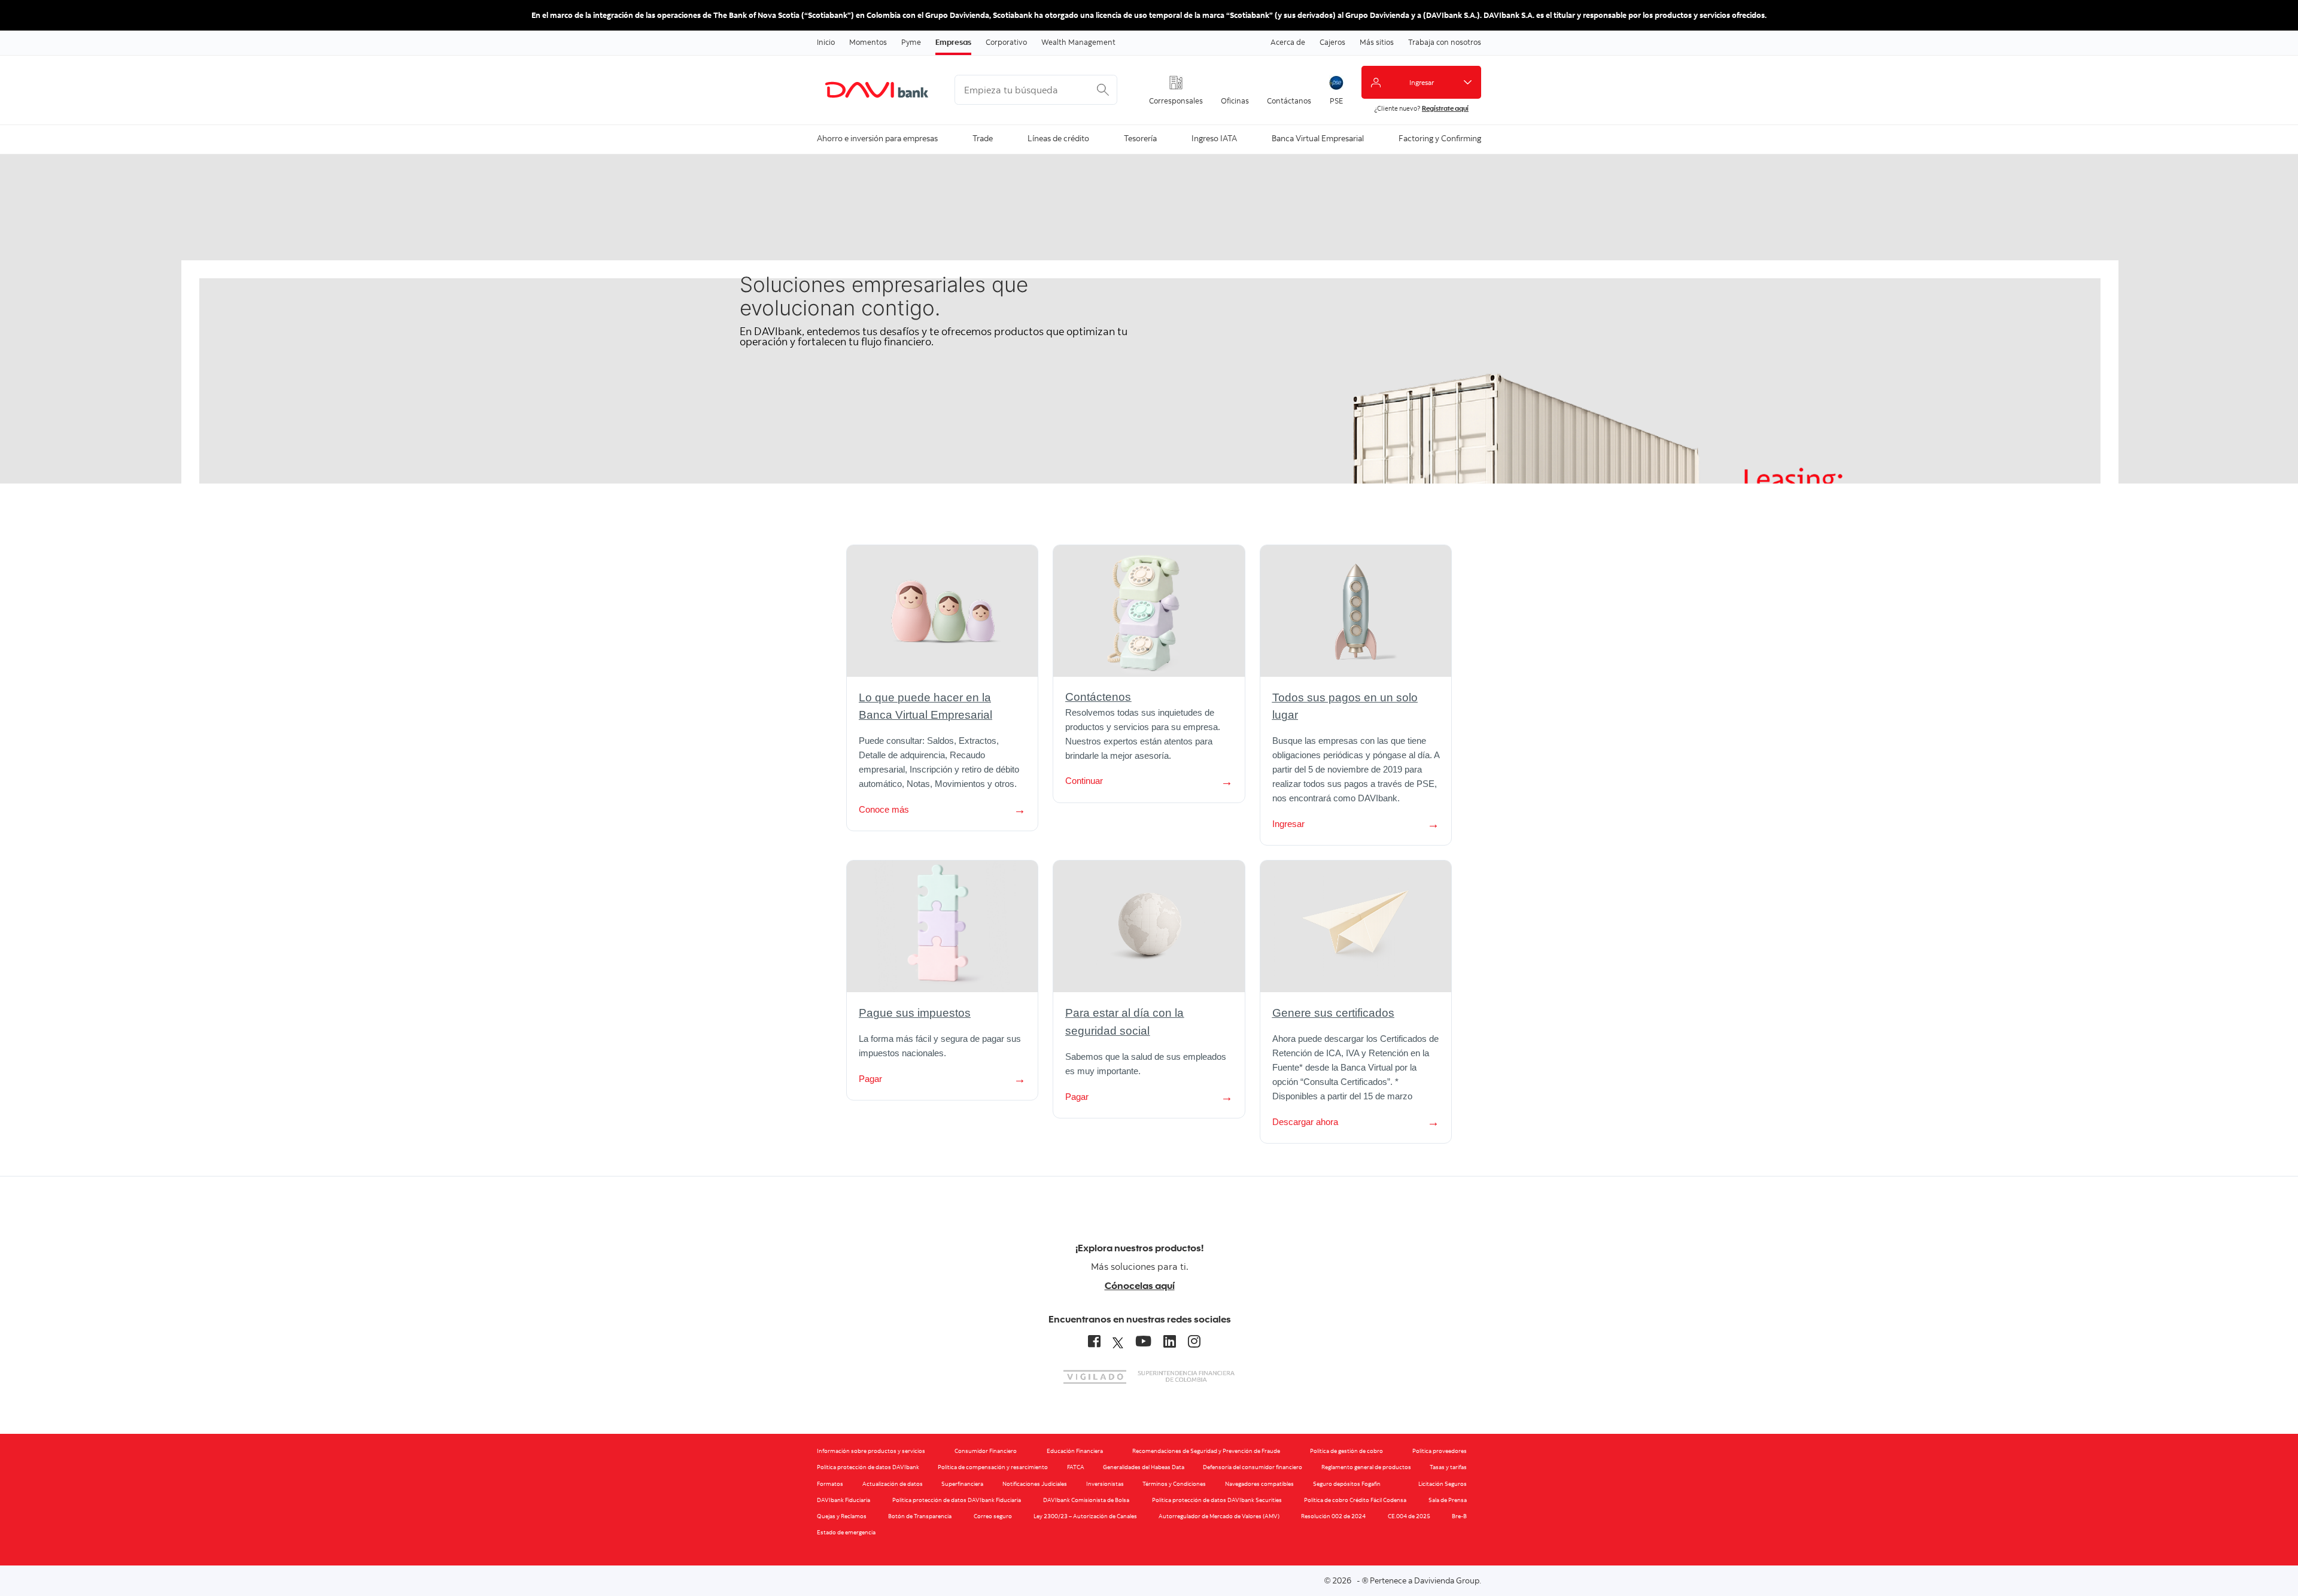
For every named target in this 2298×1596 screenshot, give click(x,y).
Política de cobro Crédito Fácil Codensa (1355, 1500)
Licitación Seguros (1443, 1484)
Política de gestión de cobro (1346, 1451)
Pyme (911, 42)
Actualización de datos (893, 1484)
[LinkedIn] (1170, 1341)
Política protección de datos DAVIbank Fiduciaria (957, 1500)
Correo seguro (993, 1516)
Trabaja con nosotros (1445, 42)
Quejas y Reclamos (842, 1516)
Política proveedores (1440, 1451)
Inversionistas (1105, 1484)
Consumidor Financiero (986, 1451)
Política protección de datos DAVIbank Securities (1217, 1500)
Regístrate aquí (1445, 108)
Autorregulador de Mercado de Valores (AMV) (1219, 1516)
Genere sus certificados (1333, 1013)
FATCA (1076, 1467)
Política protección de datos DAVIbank (868, 1467)
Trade (983, 138)
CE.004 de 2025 (1409, 1516)
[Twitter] (1118, 1341)
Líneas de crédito (1058, 138)
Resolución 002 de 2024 (1333, 1516)
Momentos (868, 42)
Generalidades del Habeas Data (1144, 1467)
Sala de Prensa (1448, 1500)
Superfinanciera (962, 1484)
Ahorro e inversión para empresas (877, 138)
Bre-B (1459, 1516)
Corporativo (1006, 42)
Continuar (1084, 781)
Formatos (830, 1484)
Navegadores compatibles (1259, 1484)
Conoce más (884, 809)
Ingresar (1288, 824)
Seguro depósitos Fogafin (1347, 1484)
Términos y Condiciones (1174, 1484)
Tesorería (1140, 138)
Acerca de (1288, 42)
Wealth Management (1078, 42)
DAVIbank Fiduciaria (843, 1500)
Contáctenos (1098, 697)
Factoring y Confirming (1440, 138)
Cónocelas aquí (1140, 1285)
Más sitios (1377, 42)
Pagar (870, 1079)
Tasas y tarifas (1448, 1467)
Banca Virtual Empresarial (1318, 138)
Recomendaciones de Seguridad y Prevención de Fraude (1206, 1451)
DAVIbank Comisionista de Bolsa (1086, 1500)
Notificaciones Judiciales (1035, 1484)
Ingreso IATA (1214, 138)
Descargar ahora (1305, 1122)
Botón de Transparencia (920, 1516)
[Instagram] (1194, 1341)
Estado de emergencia (846, 1532)
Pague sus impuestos (915, 1013)
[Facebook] (1094, 1341)
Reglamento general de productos (1366, 1467)
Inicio (826, 42)
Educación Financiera (1075, 1451)
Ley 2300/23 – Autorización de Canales (1085, 1516)
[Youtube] (1143, 1341)
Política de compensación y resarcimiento (993, 1467)
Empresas (953, 42)
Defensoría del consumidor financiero (1253, 1467)
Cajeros (1332, 42)
